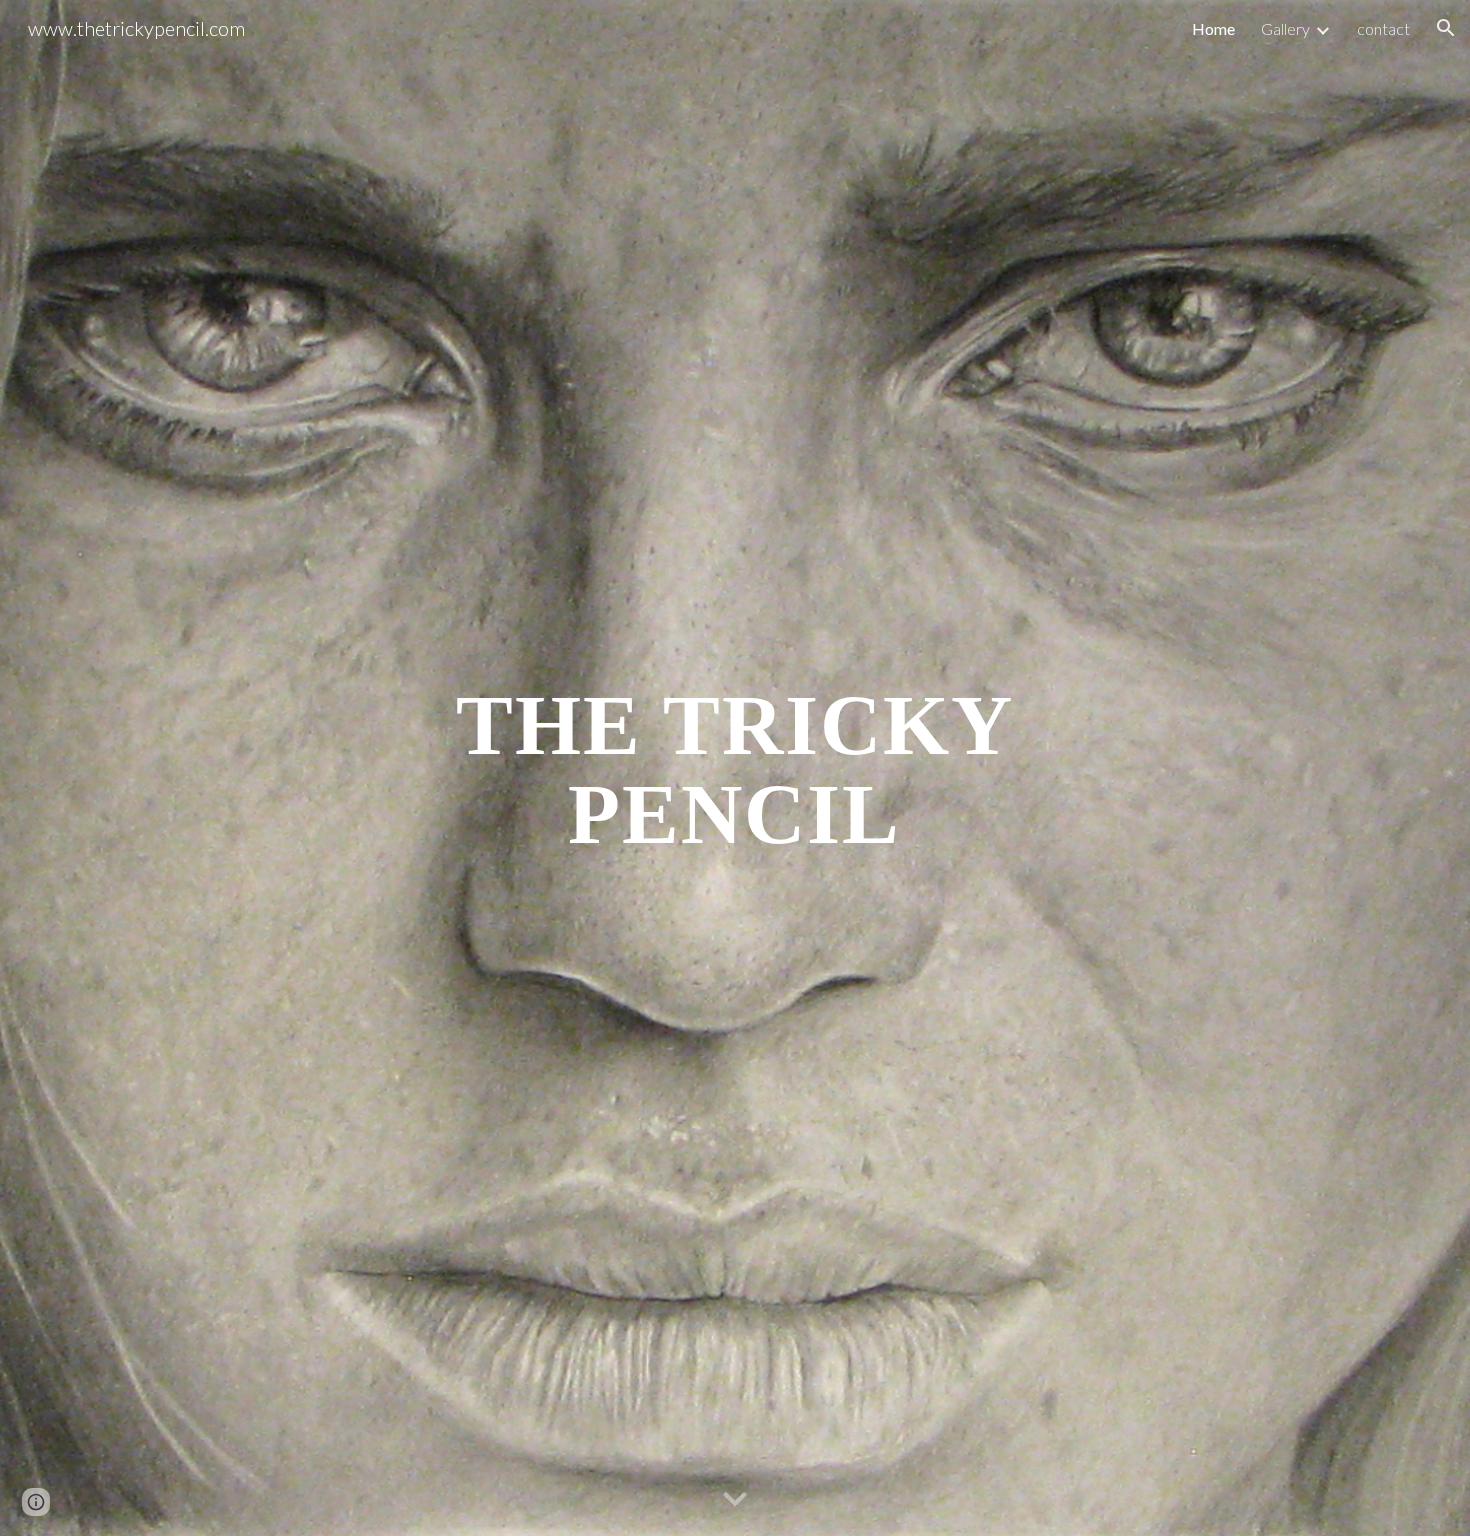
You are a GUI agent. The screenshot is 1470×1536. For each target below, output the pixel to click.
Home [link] (1213, 28)
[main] (735, 768)
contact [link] (1383, 28)
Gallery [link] (1285, 28)
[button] (1446, 28)
